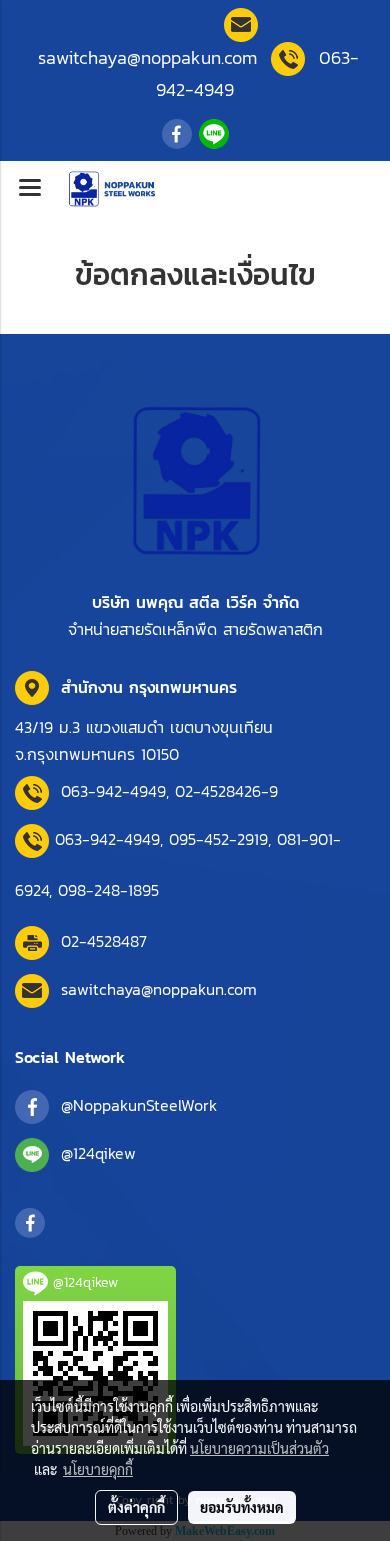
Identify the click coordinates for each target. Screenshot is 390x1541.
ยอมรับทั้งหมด (242, 1507)
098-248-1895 (108, 890)
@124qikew (98, 1153)
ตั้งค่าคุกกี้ (136, 1507)
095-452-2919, (220, 839)
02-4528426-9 (226, 791)
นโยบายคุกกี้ (98, 1469)
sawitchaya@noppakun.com (159, 989)
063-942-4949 (107, 839)
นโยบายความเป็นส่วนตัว (259, 1448)
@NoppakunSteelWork (139, 1105)
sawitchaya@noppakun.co (147, 57)
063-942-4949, (118, 791)
